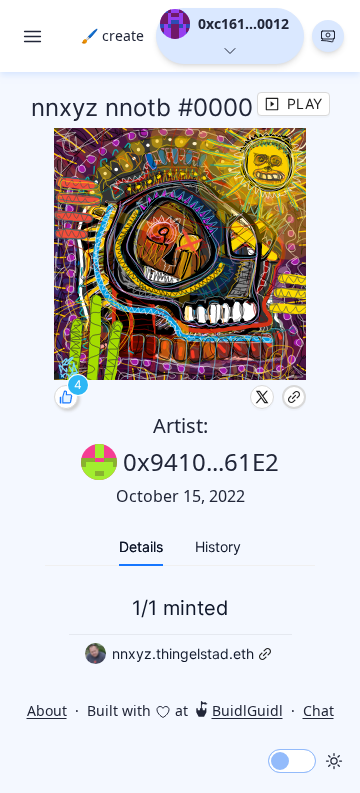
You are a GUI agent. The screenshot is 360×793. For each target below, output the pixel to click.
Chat (318, 710)
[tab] (141, 547)
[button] (328, 36)
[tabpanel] (180, 627)
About (47, 710)
